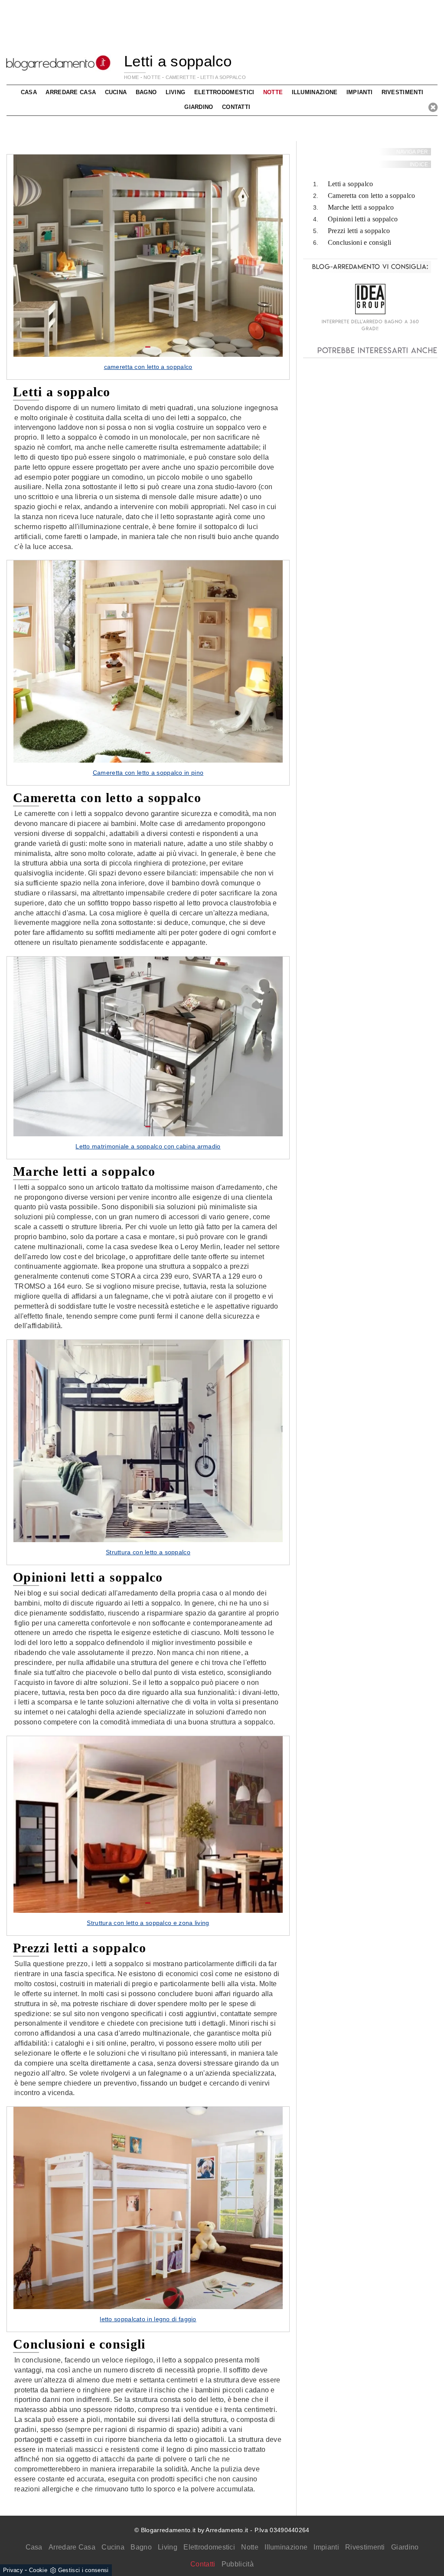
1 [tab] (148, 347)
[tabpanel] (148, 267)
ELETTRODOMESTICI (224, 92)
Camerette (181, 77)
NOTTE (152, 77)
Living (168, 2547)
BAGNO (146, 92)
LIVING (176, 92)
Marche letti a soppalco (361, 207)
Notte (250, 2547)
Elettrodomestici (209, 2547)
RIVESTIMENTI (403, 92)
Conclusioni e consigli (360, 242)
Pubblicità (238, 2564)
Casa (34, 2547)
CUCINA (116, 92)
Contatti (236, 107)
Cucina (113, 2547)
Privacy (13, 2570)
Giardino (405, 2547)
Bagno (141, 2547)
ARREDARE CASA (71, 92)
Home (131, 77)
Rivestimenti (365, 2547)
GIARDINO (199, 107)
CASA (29, 92)
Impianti (326, 2547)
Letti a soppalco (223, 77)
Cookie (38, 2570)
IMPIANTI (359, 92)
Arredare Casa (72, 2547)
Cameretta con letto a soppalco (372, 196)
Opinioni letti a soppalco (363, 219)
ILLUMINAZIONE (315, 92)
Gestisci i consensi (83, 2570)
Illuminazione (286, 2547)
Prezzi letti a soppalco (359, 231)
